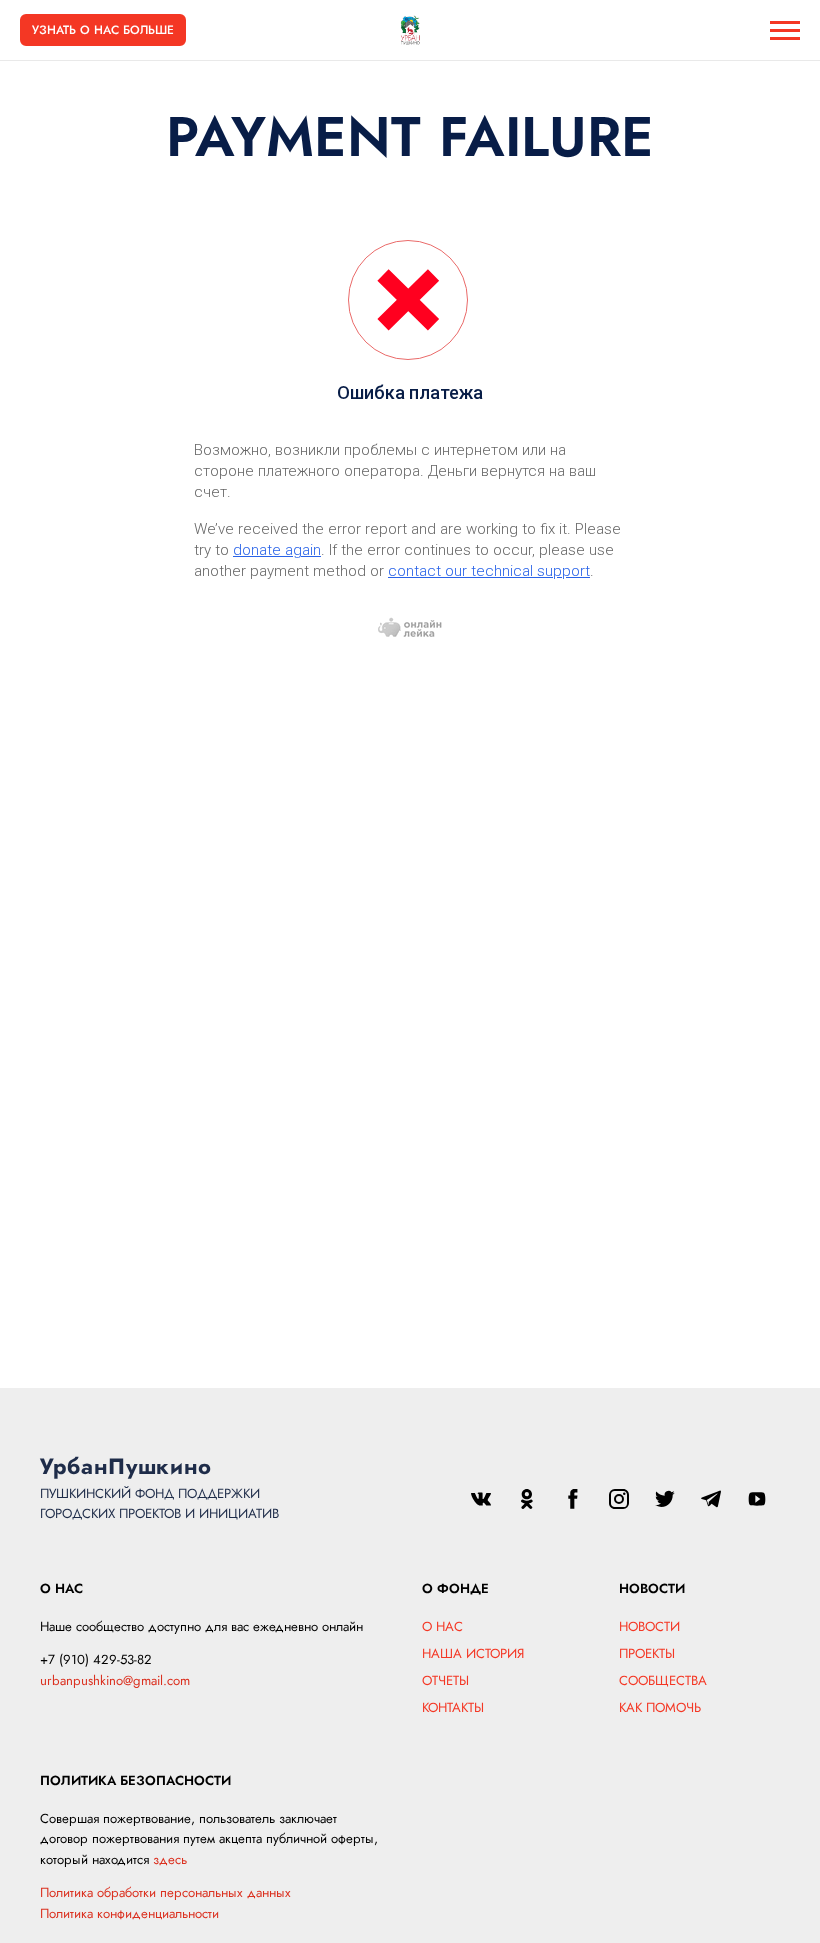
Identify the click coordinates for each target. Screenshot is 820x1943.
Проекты (647, 1653)
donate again (277, 550)
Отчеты (445, 1680)
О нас (442, 1626)
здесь (170, 1859)
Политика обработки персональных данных (165, 1892)
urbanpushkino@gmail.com (115, 1680)
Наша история (473, 1653)
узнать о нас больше (103, 30)
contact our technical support (489, 571)
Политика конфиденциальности (129, 1913)
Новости (649, 1626)
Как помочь (660, 1707)
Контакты (453, 1707)
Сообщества (663, 1680)
